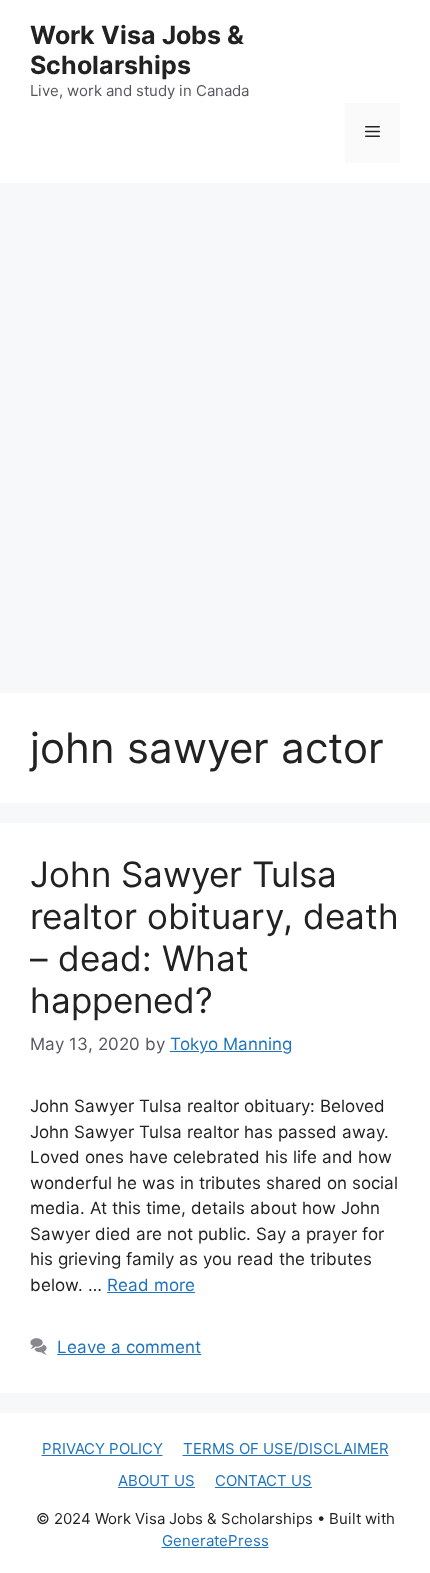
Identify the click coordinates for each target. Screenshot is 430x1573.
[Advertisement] (215, 418)
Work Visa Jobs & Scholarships (137, 50)
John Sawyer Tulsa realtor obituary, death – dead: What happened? (214, 937)
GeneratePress (215, 1540)
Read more (151, 1285)
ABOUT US (156, 1480)
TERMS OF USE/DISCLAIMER (286, 1448)
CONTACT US (263, 1480)
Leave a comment (129, 1347)
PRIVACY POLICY (102, 1448)
